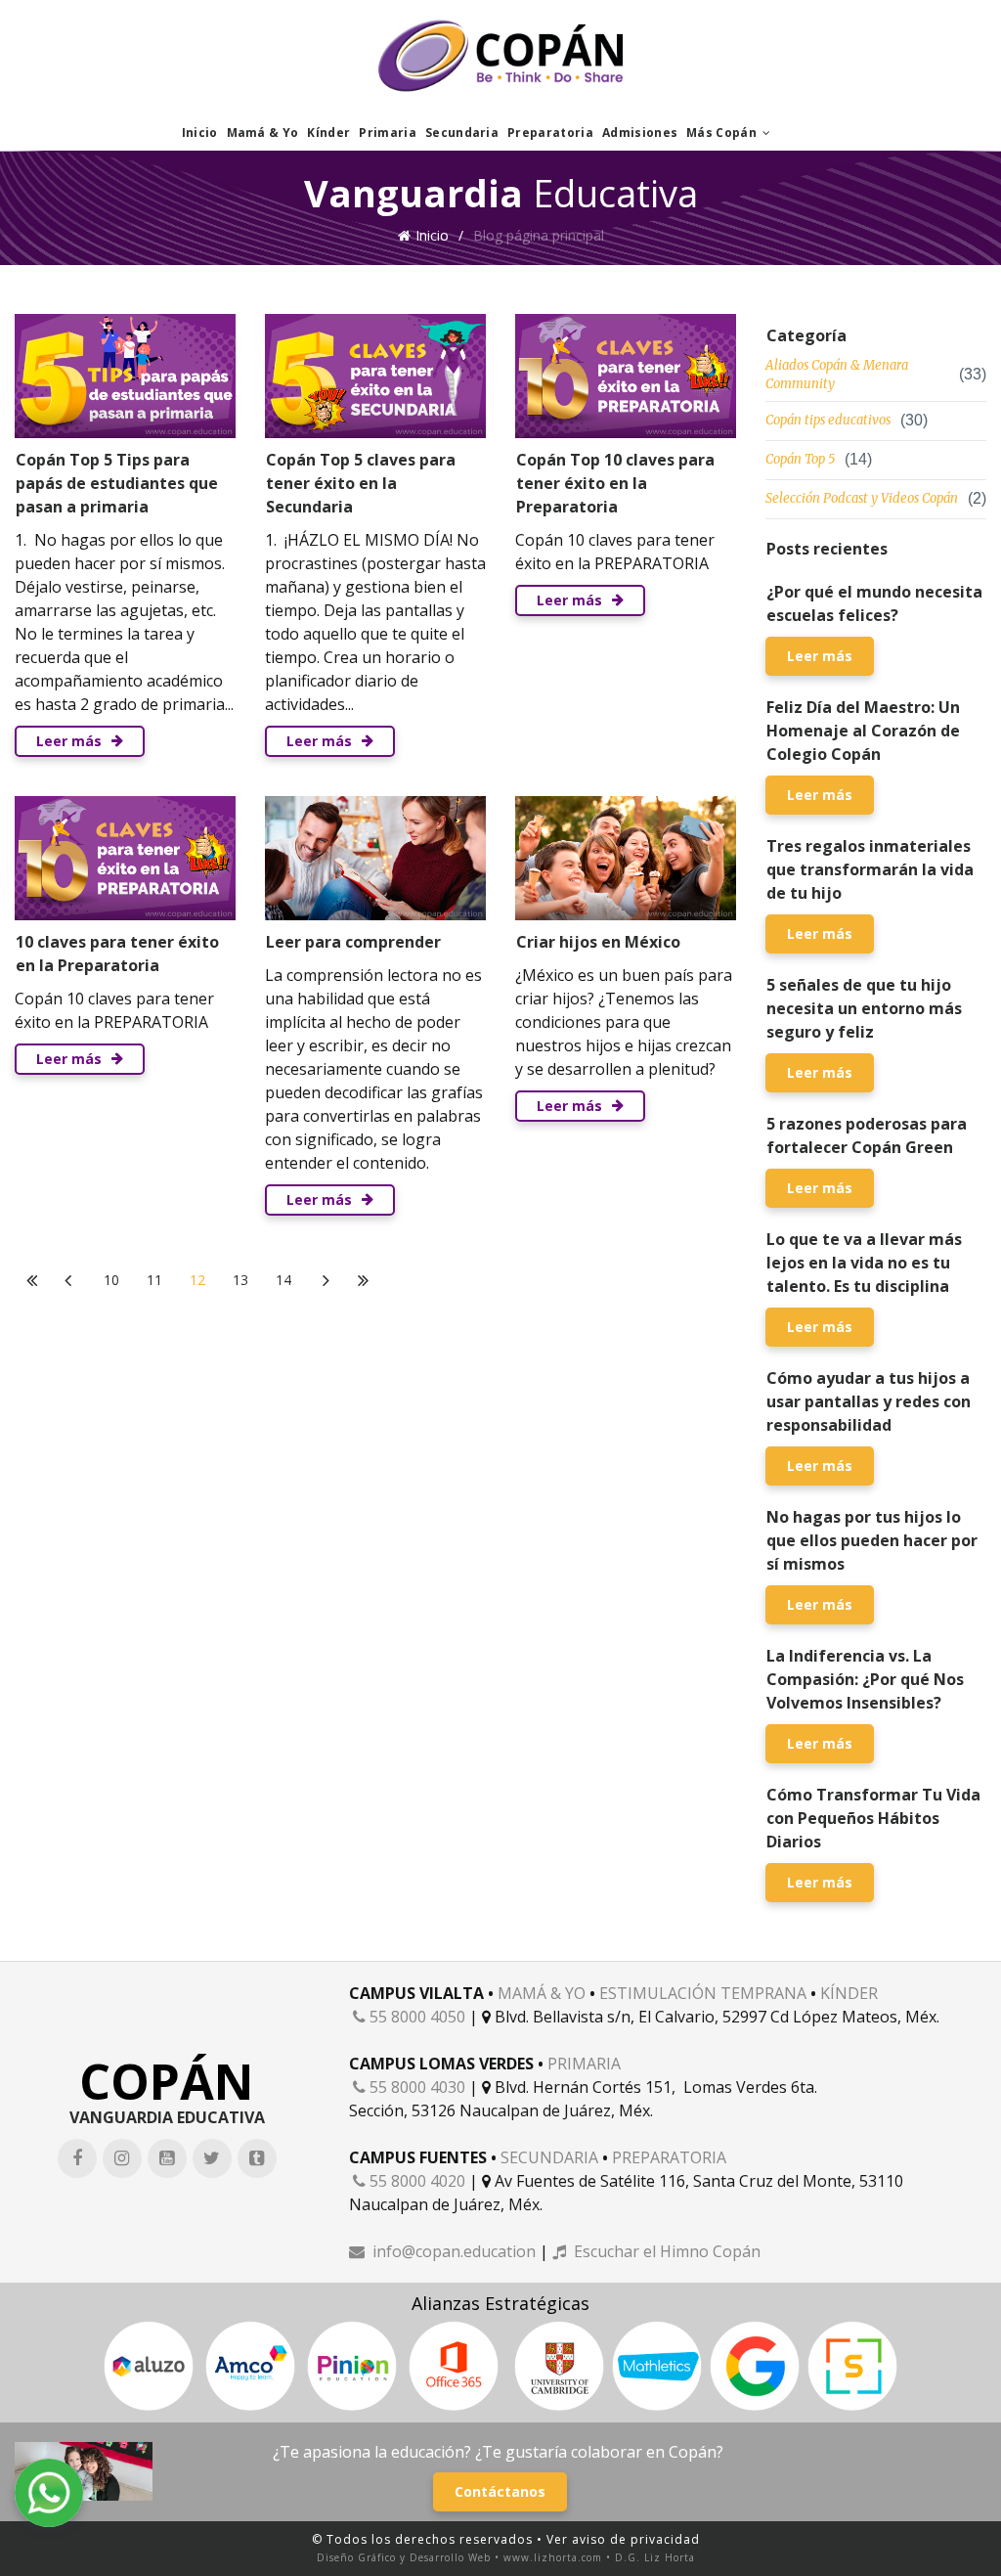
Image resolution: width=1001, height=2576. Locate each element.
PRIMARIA (584, 2064)
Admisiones (640, 133)
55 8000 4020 (409, 2181)
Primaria (388, 133)
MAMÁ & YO (542, 1993)
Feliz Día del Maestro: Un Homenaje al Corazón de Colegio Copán (863, 731)
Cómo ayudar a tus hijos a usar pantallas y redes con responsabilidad (869, 1401)
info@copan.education (442, 2251)
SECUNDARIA (549, 2157)
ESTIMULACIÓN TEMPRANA (703, 1993)
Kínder (328, 133)
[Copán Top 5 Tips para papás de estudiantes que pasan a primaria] (125, 376)
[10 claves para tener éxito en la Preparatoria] (125, 858)
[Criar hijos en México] (626, 858)
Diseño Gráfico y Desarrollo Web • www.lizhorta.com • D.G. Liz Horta (506, 2557)
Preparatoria (550, 133)
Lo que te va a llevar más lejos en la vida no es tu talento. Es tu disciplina (864, 1263)
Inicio (200, 133)
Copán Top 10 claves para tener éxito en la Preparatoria (615, 483)
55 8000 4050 (409, 2017)
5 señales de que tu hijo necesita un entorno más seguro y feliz (864, 1008)
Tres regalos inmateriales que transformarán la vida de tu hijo (870, 869)
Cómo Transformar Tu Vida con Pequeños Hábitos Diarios (873, 1818)
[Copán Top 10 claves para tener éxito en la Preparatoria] (626, 376)
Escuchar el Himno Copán (656, 2251)
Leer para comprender (353, 942)
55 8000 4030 (409, 2087)
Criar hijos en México (598, 942)
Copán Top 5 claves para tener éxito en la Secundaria (361, 483)
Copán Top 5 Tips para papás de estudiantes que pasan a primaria (117, 483)
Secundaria (462, 133)
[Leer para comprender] (375, 858)
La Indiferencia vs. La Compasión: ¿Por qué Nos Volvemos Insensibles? (865, 1679)
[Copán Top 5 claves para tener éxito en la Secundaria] (375, 376)
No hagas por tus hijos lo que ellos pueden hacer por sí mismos (872, 1540)
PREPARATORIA (669, 2157)
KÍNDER (849, 1993)
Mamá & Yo (263, 133)
